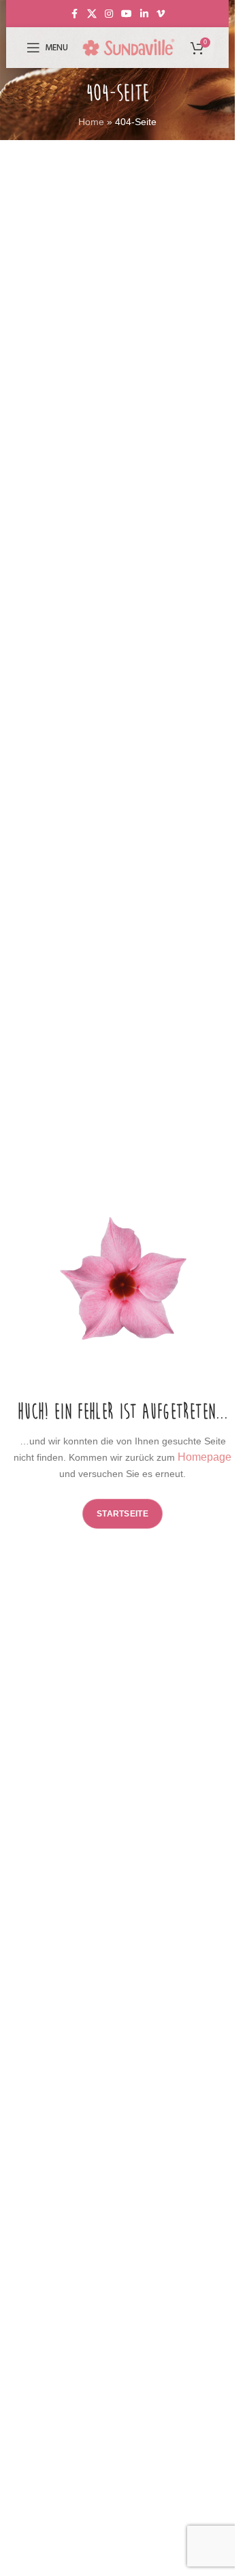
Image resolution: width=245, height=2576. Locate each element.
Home (91, 122)
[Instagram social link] (109, 14)
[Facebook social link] (75, 14)
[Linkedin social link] (144, 14)
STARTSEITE (122, 1514)
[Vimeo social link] (161, 14)
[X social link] (92, 14)
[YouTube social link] (127, 14)
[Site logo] (129, 47)
